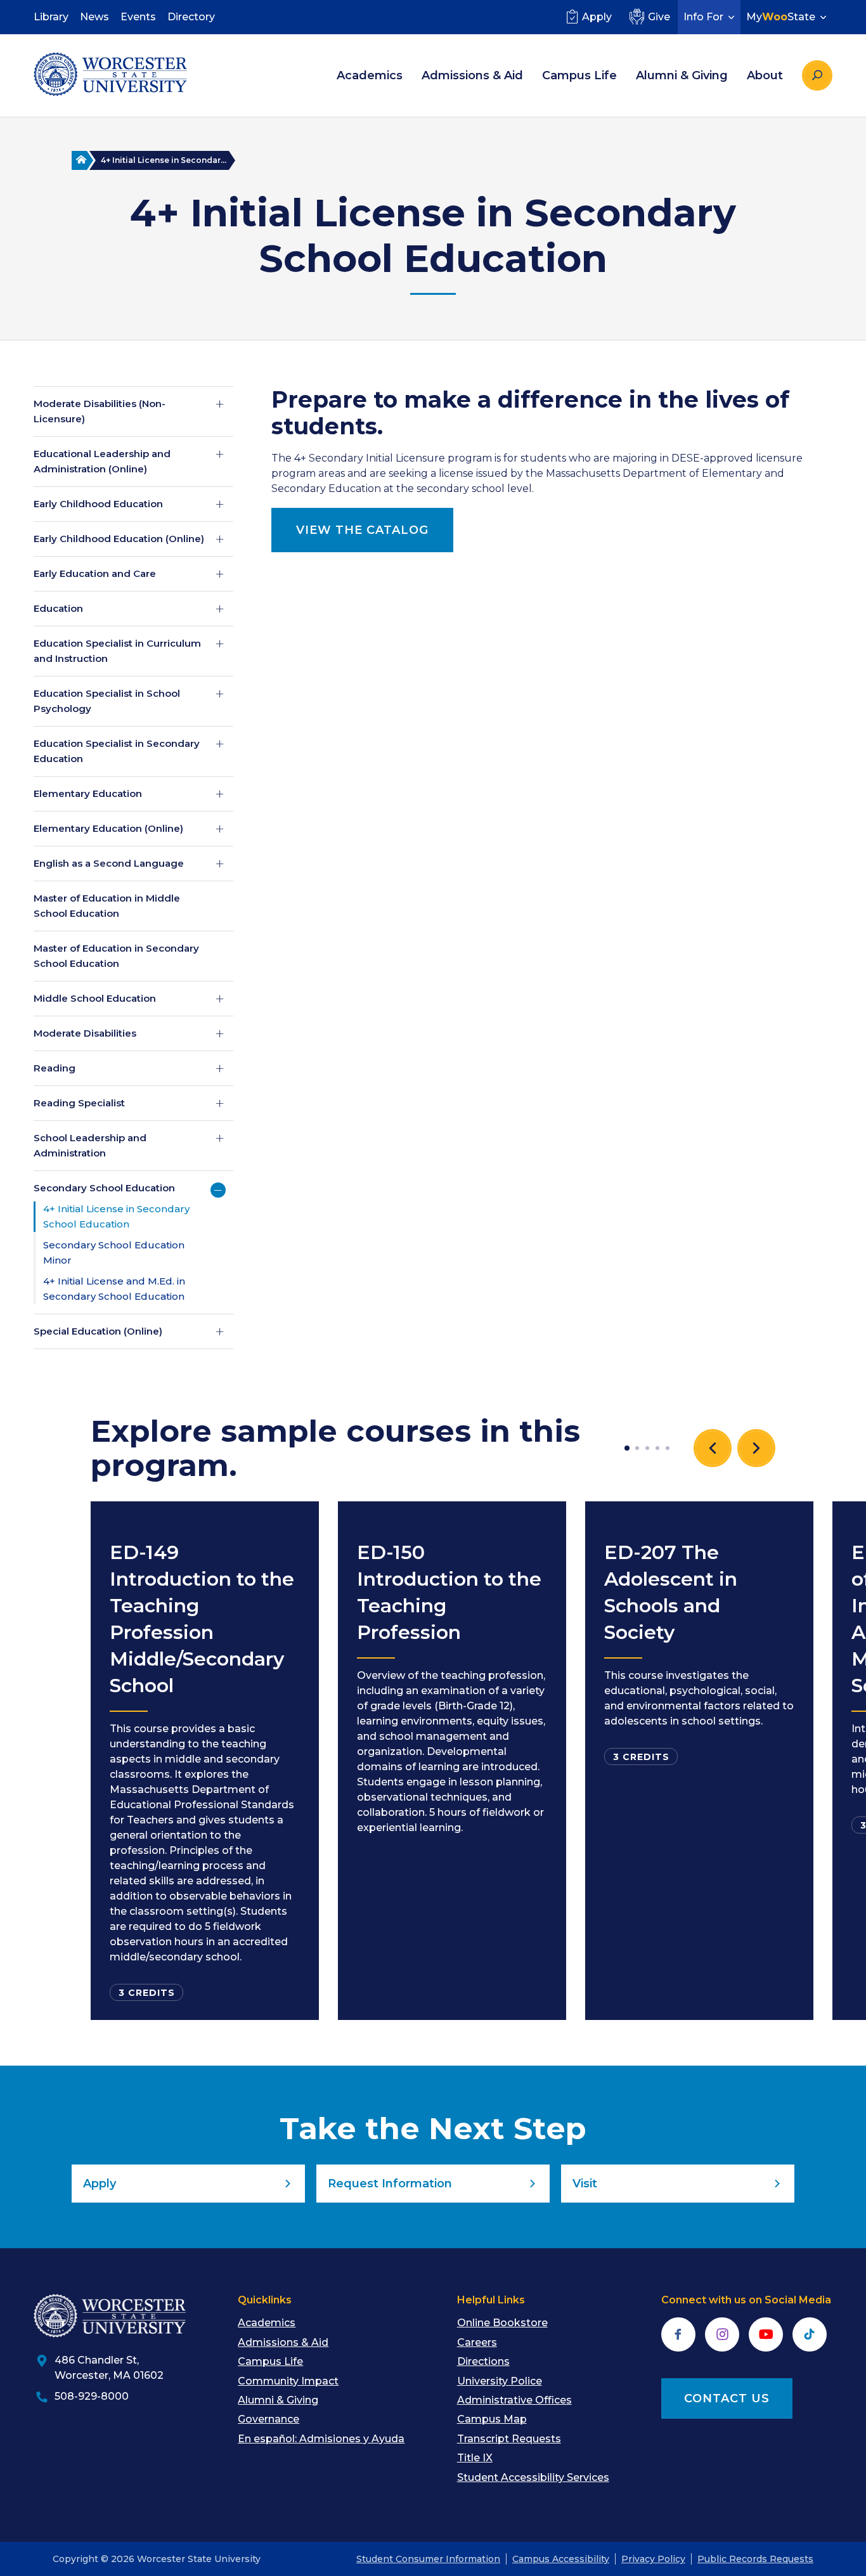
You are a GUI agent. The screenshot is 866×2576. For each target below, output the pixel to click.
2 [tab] (637, 1448)
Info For (703, 17)
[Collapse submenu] (218, 1190)
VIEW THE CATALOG (362, 530)
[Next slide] (756, 1448)
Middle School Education (95, 998)
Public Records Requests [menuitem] (755, 2559)
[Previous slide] (713, 1448)
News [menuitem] (94, 17)
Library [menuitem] (51, 17)
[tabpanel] (205, 1761)
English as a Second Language (109, 863)
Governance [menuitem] (268, 2419)
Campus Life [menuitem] (579, 75)
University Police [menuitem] (500, 2381)
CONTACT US (727, 2398)
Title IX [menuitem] (475, 2458)
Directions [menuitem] (483, 2361)
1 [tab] (627, 1448)
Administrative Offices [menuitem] (514, 2400)
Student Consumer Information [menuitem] (428, 2559)
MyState (781, 17)
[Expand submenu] (220, 404)
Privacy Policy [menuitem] (653, 2559)
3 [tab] (647, 1448)
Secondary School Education (104, 1188)
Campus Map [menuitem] (492, 2419)
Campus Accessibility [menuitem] (561, 2559)
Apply (597, 17)
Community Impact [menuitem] (288, 2381)
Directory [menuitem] (191, 17)
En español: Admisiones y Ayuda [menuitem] (321, 2439)
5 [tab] (668, 1448)
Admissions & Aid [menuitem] (472, 75)
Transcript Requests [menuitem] (509, 2439)
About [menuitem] (765, 75)
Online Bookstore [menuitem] (502, 2323)
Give (659, 17)
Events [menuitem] (138, 17)
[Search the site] (817, 75)
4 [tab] (657, 1448)
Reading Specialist (79, 1103)
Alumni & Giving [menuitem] (682, 75)
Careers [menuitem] (477, 2342)
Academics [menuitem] (370, 75)
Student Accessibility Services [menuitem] (533, 2477)
